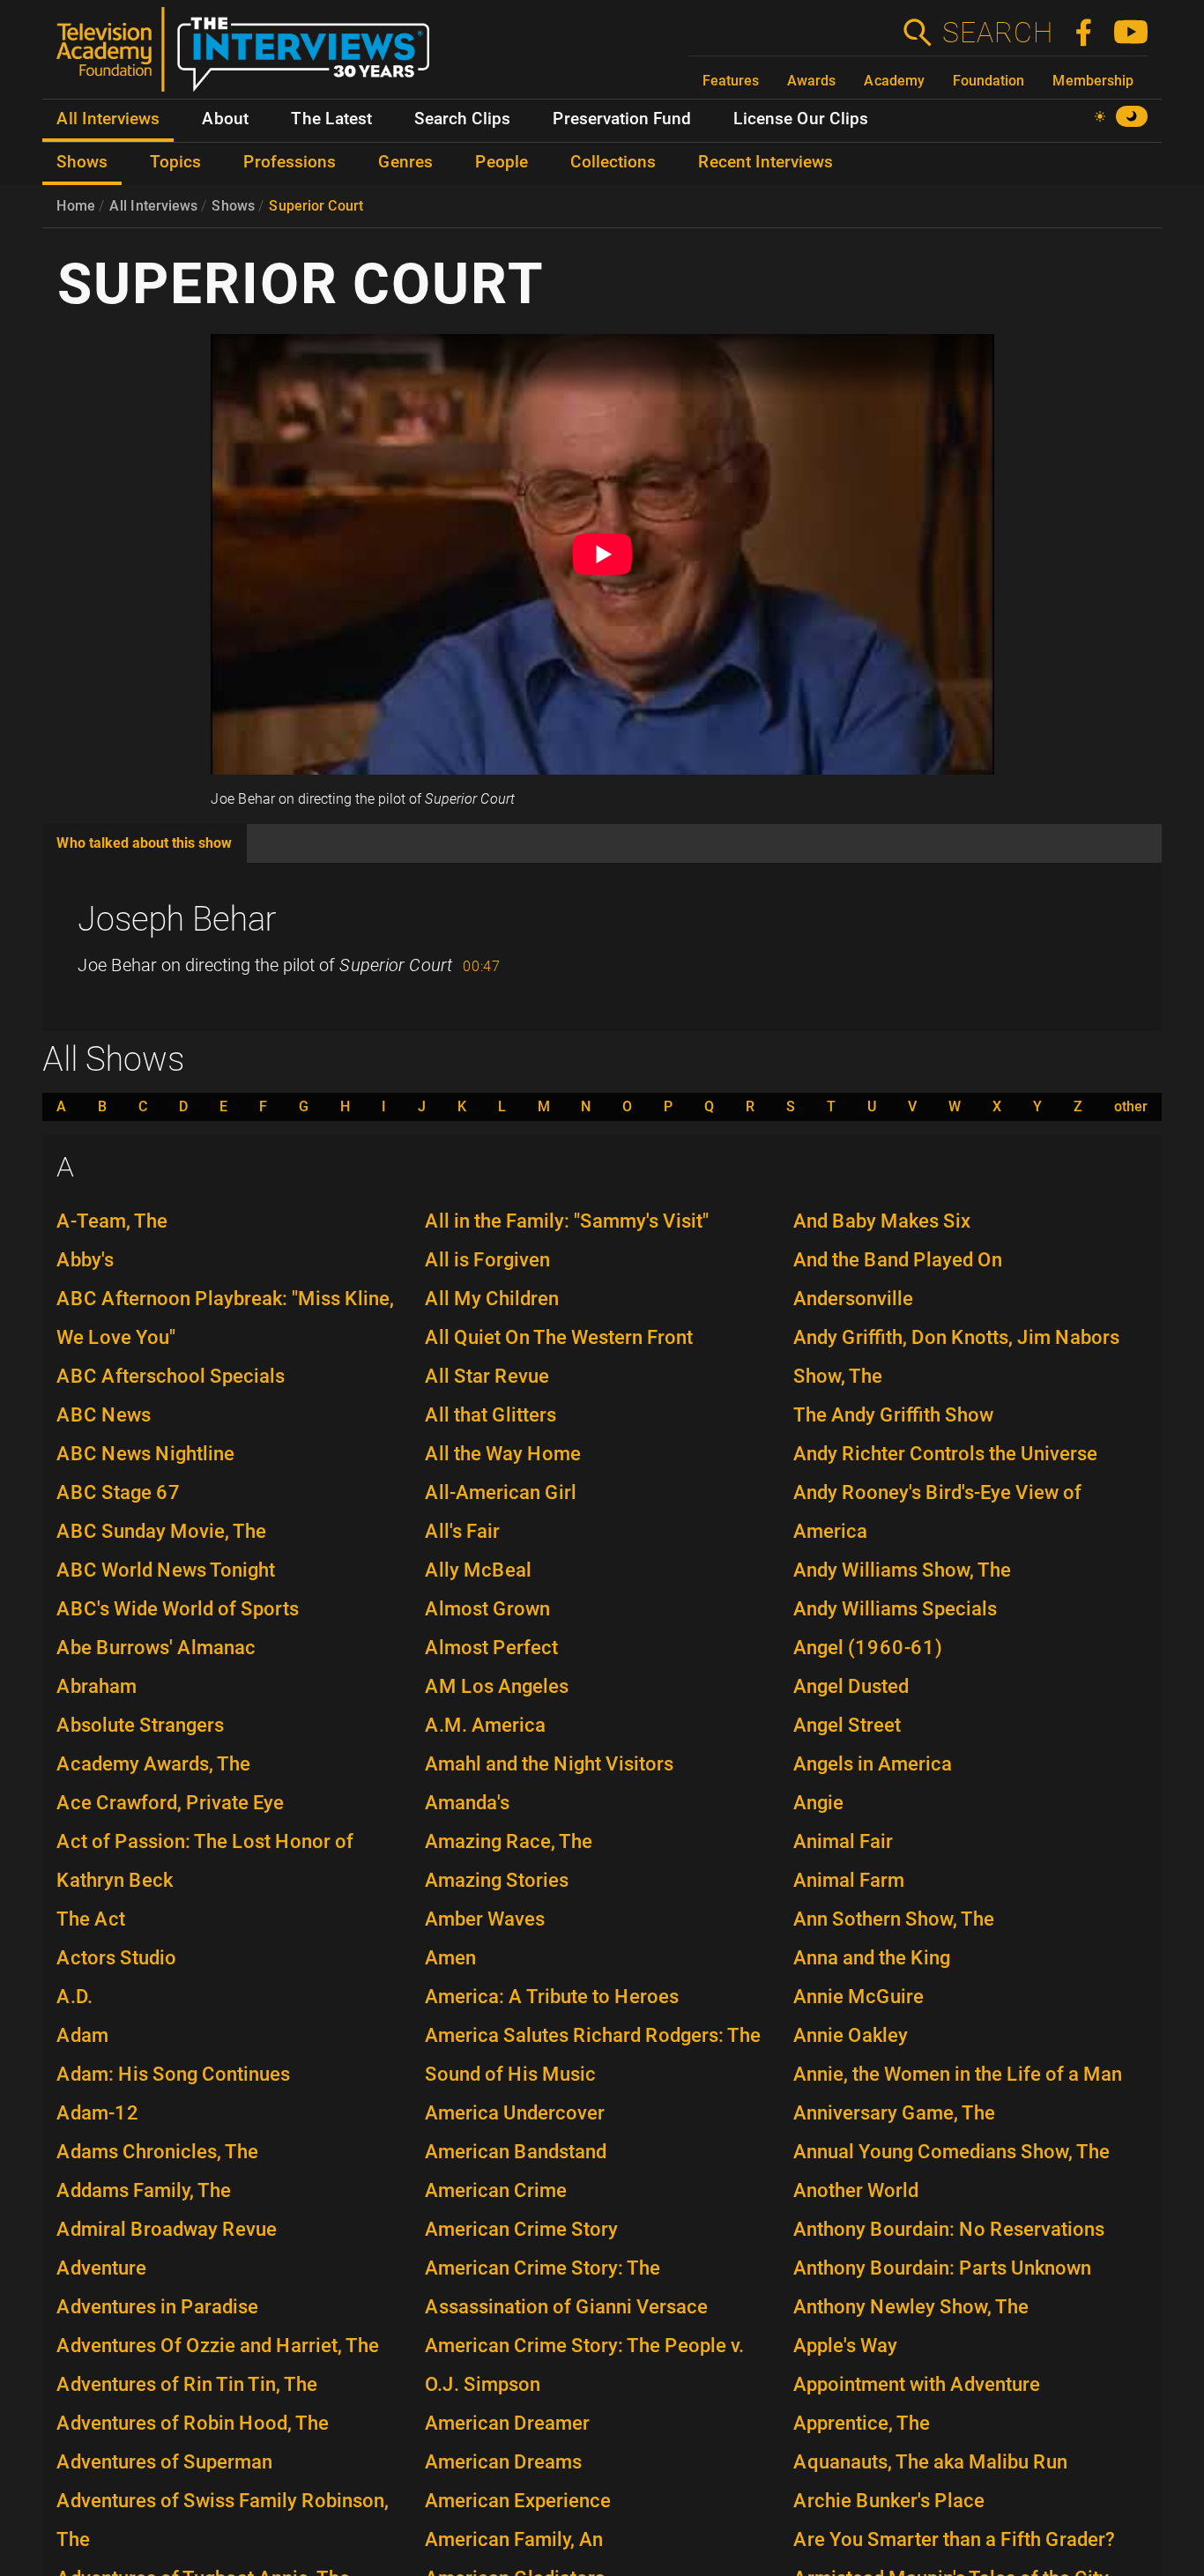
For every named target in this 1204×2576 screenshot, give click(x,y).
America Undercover (515, 2113)
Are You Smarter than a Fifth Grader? (954, 2539)
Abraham (97, 1686)
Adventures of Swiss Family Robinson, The (223, 2520)
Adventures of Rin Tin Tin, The (187, 2384)
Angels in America (873, 1764)
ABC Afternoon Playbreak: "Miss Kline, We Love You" (225, 1318)
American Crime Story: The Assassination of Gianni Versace (566, 2287)
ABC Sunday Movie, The (161, 1531)
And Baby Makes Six (882, 1221)
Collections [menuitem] (613, 162)
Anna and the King (872, 1958)
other (1131, 1107)
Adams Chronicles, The (157, 2152)
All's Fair (462, 1531)
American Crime (496, 2190)
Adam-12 (98, 2113)
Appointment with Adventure (917, 2384)
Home (76, 206)
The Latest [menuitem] (331, 119)
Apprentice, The (862, 2423)
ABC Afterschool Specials (171, 1376)
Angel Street (847, 1725)
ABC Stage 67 (119, 1492)
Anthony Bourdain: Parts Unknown (942, 2268)
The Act (91, 1919)
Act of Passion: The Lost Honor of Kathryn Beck (205, 1861)
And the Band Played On (898, 1260)
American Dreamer (507, 2423)
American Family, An (514, 2539)
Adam (82, 2035)
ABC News (104, 1415)
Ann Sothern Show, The (894, 1919)
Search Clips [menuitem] (462, 119)
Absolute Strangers (140, 1725)
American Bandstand (516, 2152)
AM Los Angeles (497, 1686)
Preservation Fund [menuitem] (622, 119)
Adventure (101, 2268)
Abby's (85, 1260)
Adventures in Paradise (157, 2307)
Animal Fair (843, 1841)
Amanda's (467, 1803)
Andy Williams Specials (895, 1609)
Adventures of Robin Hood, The (193, 2423)
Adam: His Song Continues (173, 2074)
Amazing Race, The (509, 1841)
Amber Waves (485, 1919)
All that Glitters (491, 1415)
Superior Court (316, 206)
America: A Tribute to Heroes (552, 1997)
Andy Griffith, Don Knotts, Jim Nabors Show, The (956, 1357)
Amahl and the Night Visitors (549, 1764)
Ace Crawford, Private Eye (170, 1803)
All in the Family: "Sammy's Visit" (567, 1221)
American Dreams (503, 2462)
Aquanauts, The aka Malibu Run (930, 2462)
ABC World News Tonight (166, 1570)
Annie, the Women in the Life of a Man (958, 2074)
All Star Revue (487, 1376)
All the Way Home (503, 1454)
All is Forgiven (487, 1260)
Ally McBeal (478, 1570)
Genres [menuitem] (405, 162)
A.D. (74, 1997)
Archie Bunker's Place (889, 2501)
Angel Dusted (851, 1686)
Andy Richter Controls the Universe (945, 1454)
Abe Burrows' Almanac (156, 1648)
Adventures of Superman (164, 2462)
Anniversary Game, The (894, 2113)
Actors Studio (116, 1958)
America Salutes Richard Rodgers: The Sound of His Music (593, 2055)
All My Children (492, 1299)
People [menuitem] (502, 162)
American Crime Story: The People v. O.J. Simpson (584, 2365)
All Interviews (153, 206)
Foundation (988, 81)
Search (997, 33)
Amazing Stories (497, 1880)
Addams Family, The (144, 2190)
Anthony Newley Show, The (911, 2307)
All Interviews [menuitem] (108, 119)
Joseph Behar (177, 919)
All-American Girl (501, 1492)
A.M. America (485, 1725)
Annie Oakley (851, 2035)
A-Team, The (112, 1221)
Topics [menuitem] (175, 162)
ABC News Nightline (145, 1454)
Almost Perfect (491, 1648)
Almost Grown (487, 1609)
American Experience (518, 2501)
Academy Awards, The (153, 1764)
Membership (1093, 81)
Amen (450, 1958)
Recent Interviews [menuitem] (766, 162)
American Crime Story (521, 2229)
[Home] (250, 56)
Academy (894, 81)
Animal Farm (849, 1880)
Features (731, 81)
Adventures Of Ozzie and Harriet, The (218, 2346)
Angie (818, 1803)
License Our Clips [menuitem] (801, 119)
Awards (811, 81)
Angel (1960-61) (868, 1648)
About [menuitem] (225, 119)
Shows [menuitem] (82, 162)
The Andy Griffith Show (893, 1415)
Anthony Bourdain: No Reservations (949, 2229)
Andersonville (853, 1299)
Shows (233, 206)
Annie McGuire (858, 1997)
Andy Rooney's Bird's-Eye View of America (937, 1512)
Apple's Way (845, 2346)
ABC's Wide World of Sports (178, 1609)
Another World (856, 2190)
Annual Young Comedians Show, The (951, 2152)
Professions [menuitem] (290, 162)
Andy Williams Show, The (902, 1570)
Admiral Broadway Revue (167, 2229)
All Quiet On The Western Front (559, 1337)
